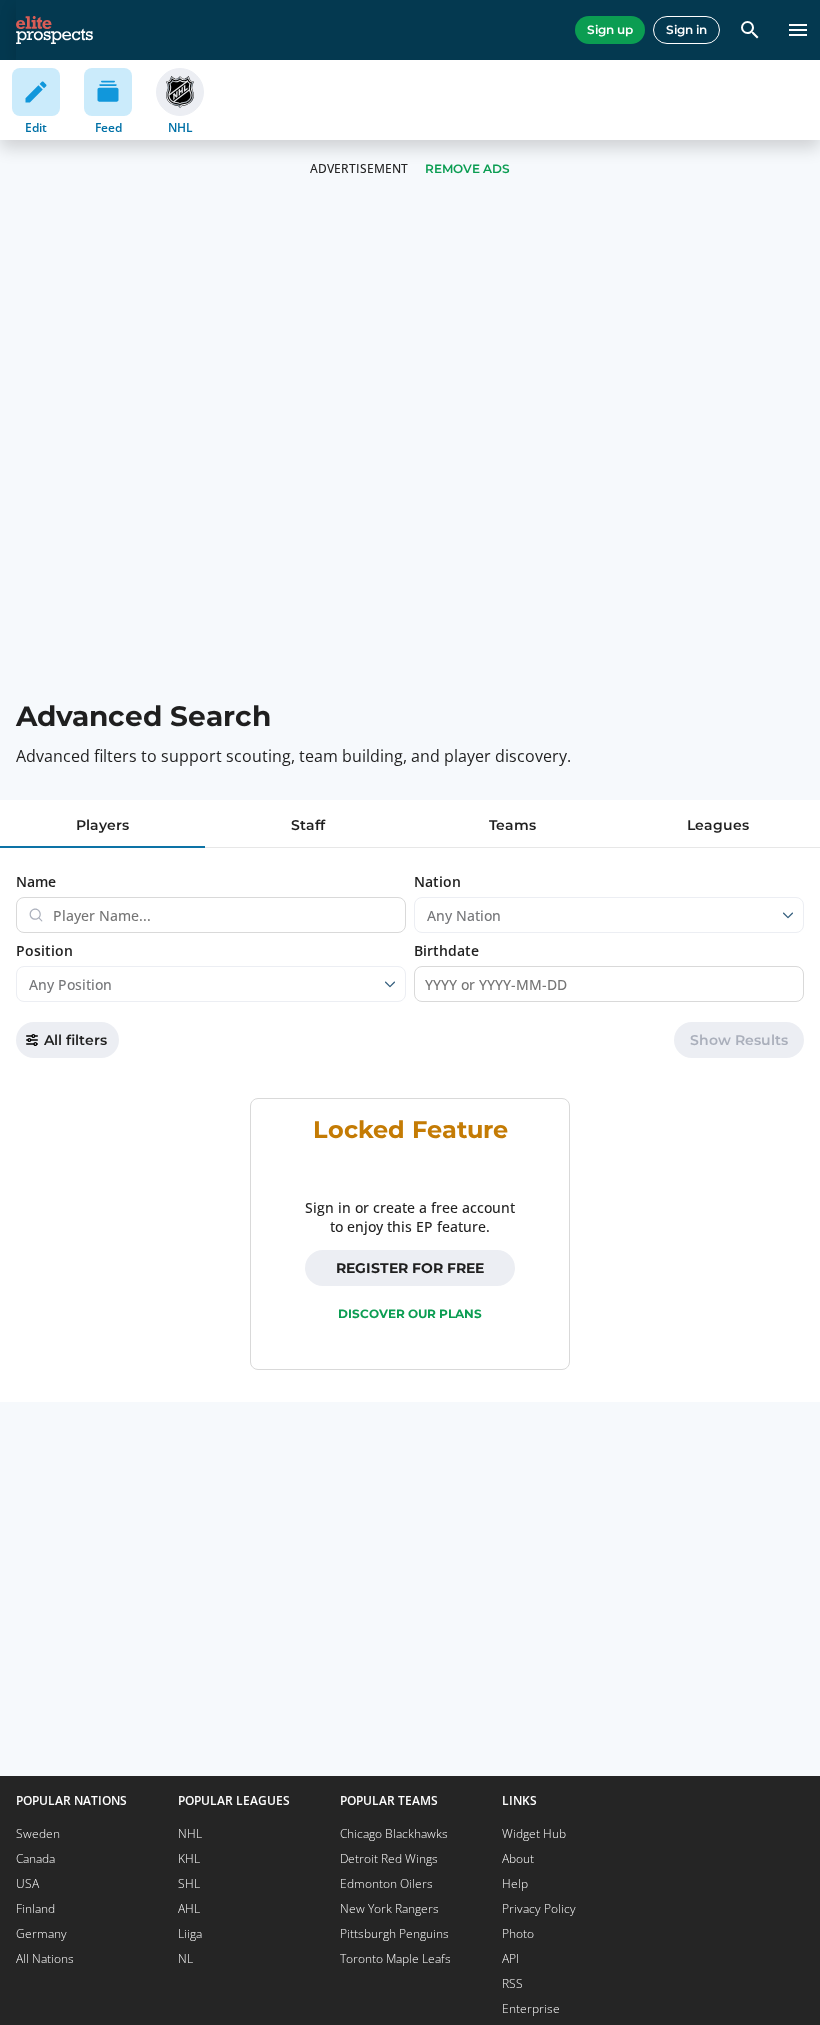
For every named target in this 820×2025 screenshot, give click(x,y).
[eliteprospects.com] (54, 30)
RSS (512, 1983)
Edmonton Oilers (386, 1883)
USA (27, 1883)
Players (102, 825)
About (518, 1858)
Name (36, 881)
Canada (35, 1858)
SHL (189, 1883)
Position (44, 950)
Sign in (686, 29)
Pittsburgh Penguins (394, 1933)
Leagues (718, 825)
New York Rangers (389, 1908)
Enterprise (531, 2008)
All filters (75, 1040)
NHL (190, 1833)
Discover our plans (410, 1313)
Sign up (610, 29)
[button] (739, 1040)
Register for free (410, 1268)
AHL (189, 1908)
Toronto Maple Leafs (395, 1958)
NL (185, 1958)
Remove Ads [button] (467, 168)
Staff (308, 825)
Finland (35, 1908)
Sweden (38, 1833)
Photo (518, 1933)
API (510, 1958)
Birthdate (446, 950)
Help (515, 1883)
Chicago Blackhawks (394, 1833)
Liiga (190, 1933)
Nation (437, 881)
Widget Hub (534, 1833)
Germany (41, 1933)
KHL (189, 1858)
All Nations (45, 1958)
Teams (512, 825)
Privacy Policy (539, 1908)
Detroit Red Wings (389, 1858)
